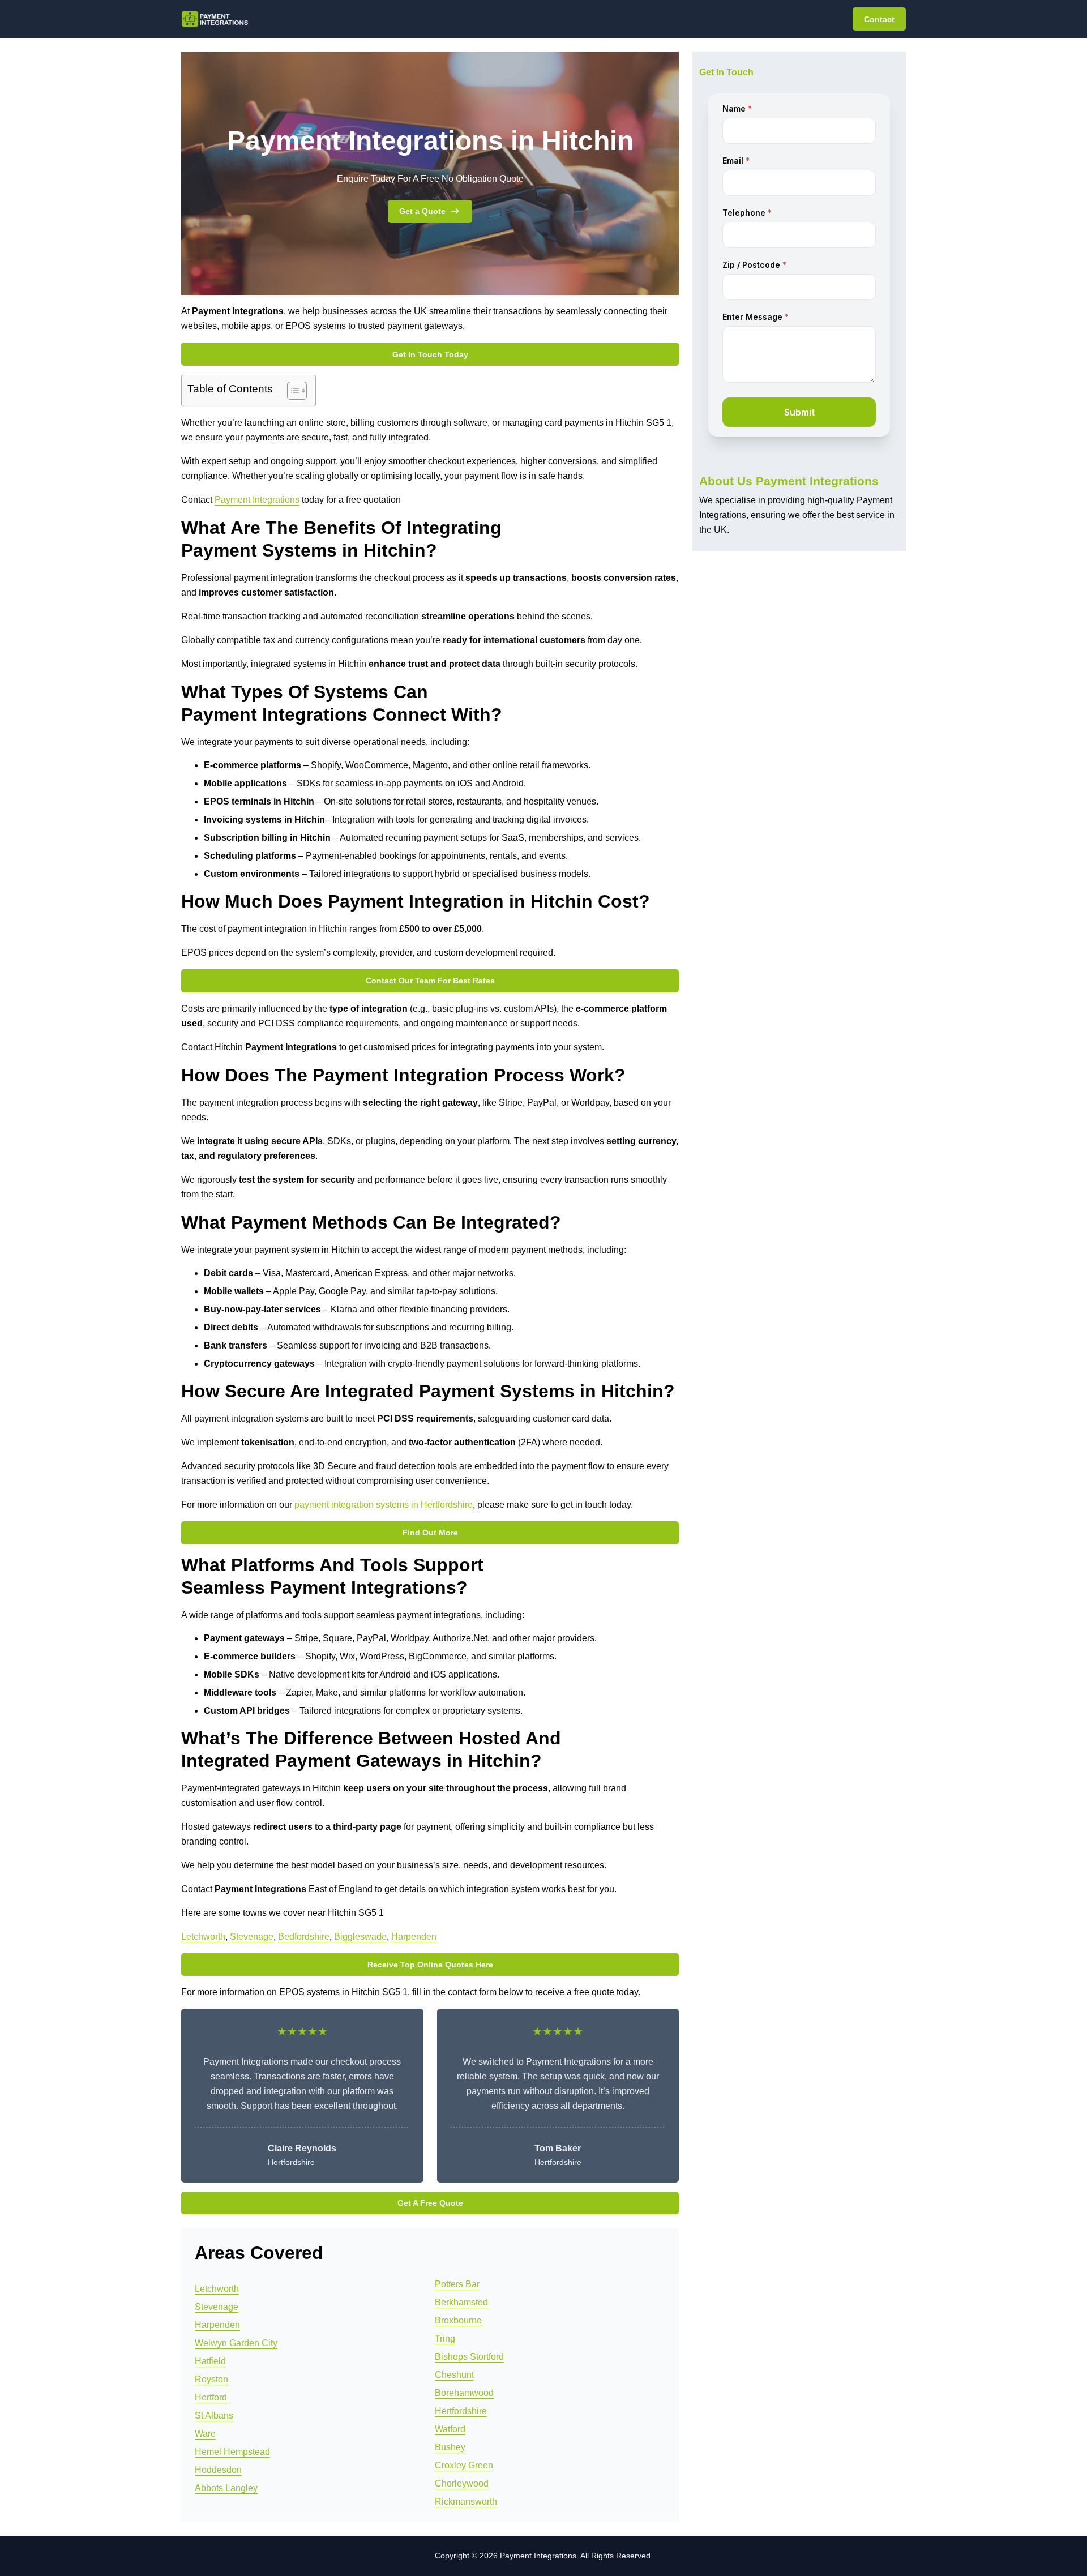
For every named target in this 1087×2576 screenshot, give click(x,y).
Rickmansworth (466, 2502)
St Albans (214, 2415)
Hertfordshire (461, 2411)
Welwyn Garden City (236, 2343)
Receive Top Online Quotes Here (430, 1965)
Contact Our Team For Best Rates (430, 981)
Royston (211, 2379)
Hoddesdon (218, 2470)
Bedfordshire (304, 1937)
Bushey (450, 2447)
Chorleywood (462, 2483)
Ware (205, 2434)
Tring (445, 2338)
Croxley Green (464, 2465)
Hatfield (210, 2361)
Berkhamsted (461, 2302)
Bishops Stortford (469, 2357)
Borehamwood (464, 2393)
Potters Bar (457, 2284)
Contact (879, 19)
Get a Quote (422, 211)
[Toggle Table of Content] (291, 391)
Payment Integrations (257, 500)
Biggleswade (360, 1937)
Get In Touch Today (430, 354)
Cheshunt (454, 2375)
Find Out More (430, 1533)
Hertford (211, 2397)
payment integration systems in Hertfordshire (384, 1505)
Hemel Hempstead (232, 2452)
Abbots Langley (226, 2488)
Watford (450, 2429)
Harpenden (414, 1937)
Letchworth (203, 1937)
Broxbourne (458, 2320)
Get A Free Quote (430, 2203)
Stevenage (252, 1937)
